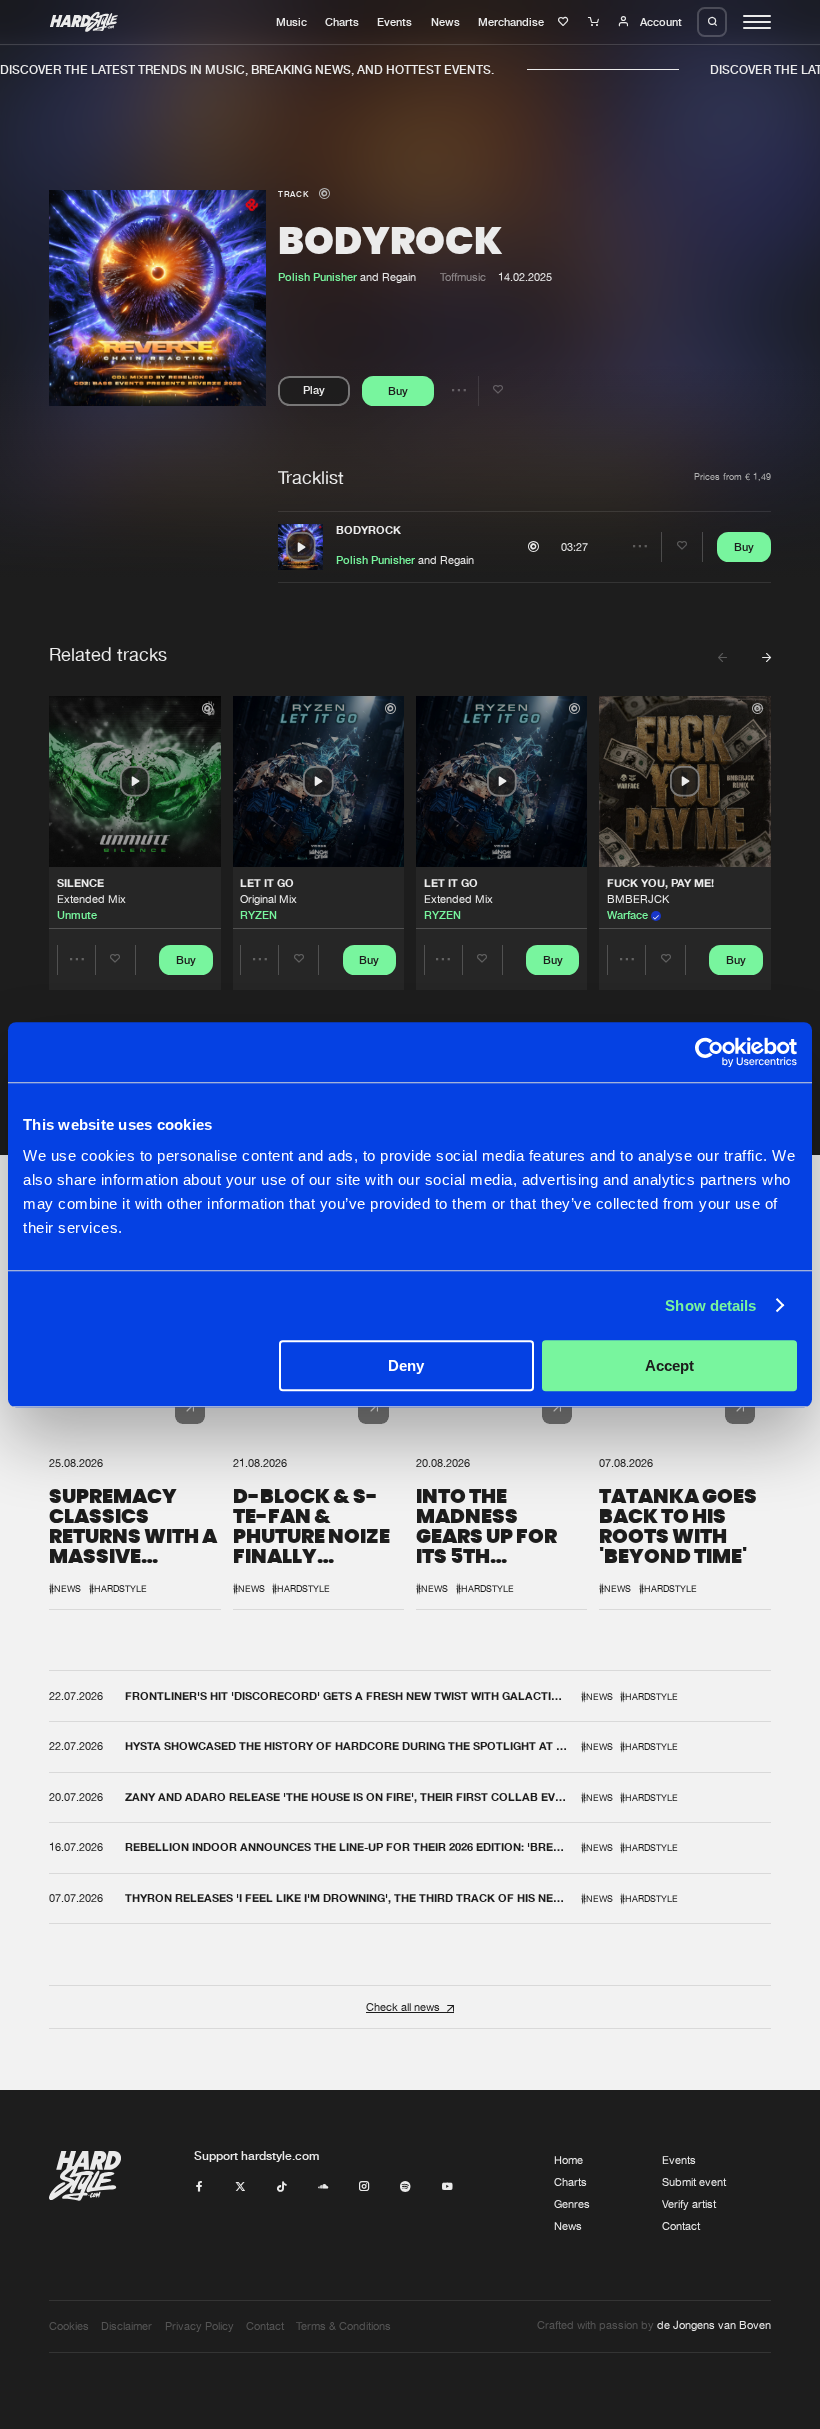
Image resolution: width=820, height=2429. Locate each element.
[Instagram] (364, 2187)
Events (394, 22)
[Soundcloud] (323, 2187)
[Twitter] (240, 2187)
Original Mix (268, 899)
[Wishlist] (565, 22)
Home (568, 2160)
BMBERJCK (638, 899)
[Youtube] (447, 2187)
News (445, 22)
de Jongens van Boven (714, 2325)
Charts (342, 22)
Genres (572, 2204)
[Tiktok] (281, 2187)
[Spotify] (405, 2187)
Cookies (69, 2326)
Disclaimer (126, 2326)
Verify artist (689, 2204)
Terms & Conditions (343, 2326)
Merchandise (511, 22)
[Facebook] (199, 2187)
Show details (710, 1305)
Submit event (694, 2182)
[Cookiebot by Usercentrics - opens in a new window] (709, 1052)
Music (291, 22)
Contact (681, 2226)
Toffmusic (463, 277)
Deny (406, 1365)
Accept (669, 1365)
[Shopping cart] (595, 22)
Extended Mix (91, 899)
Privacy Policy (199, 2326)
